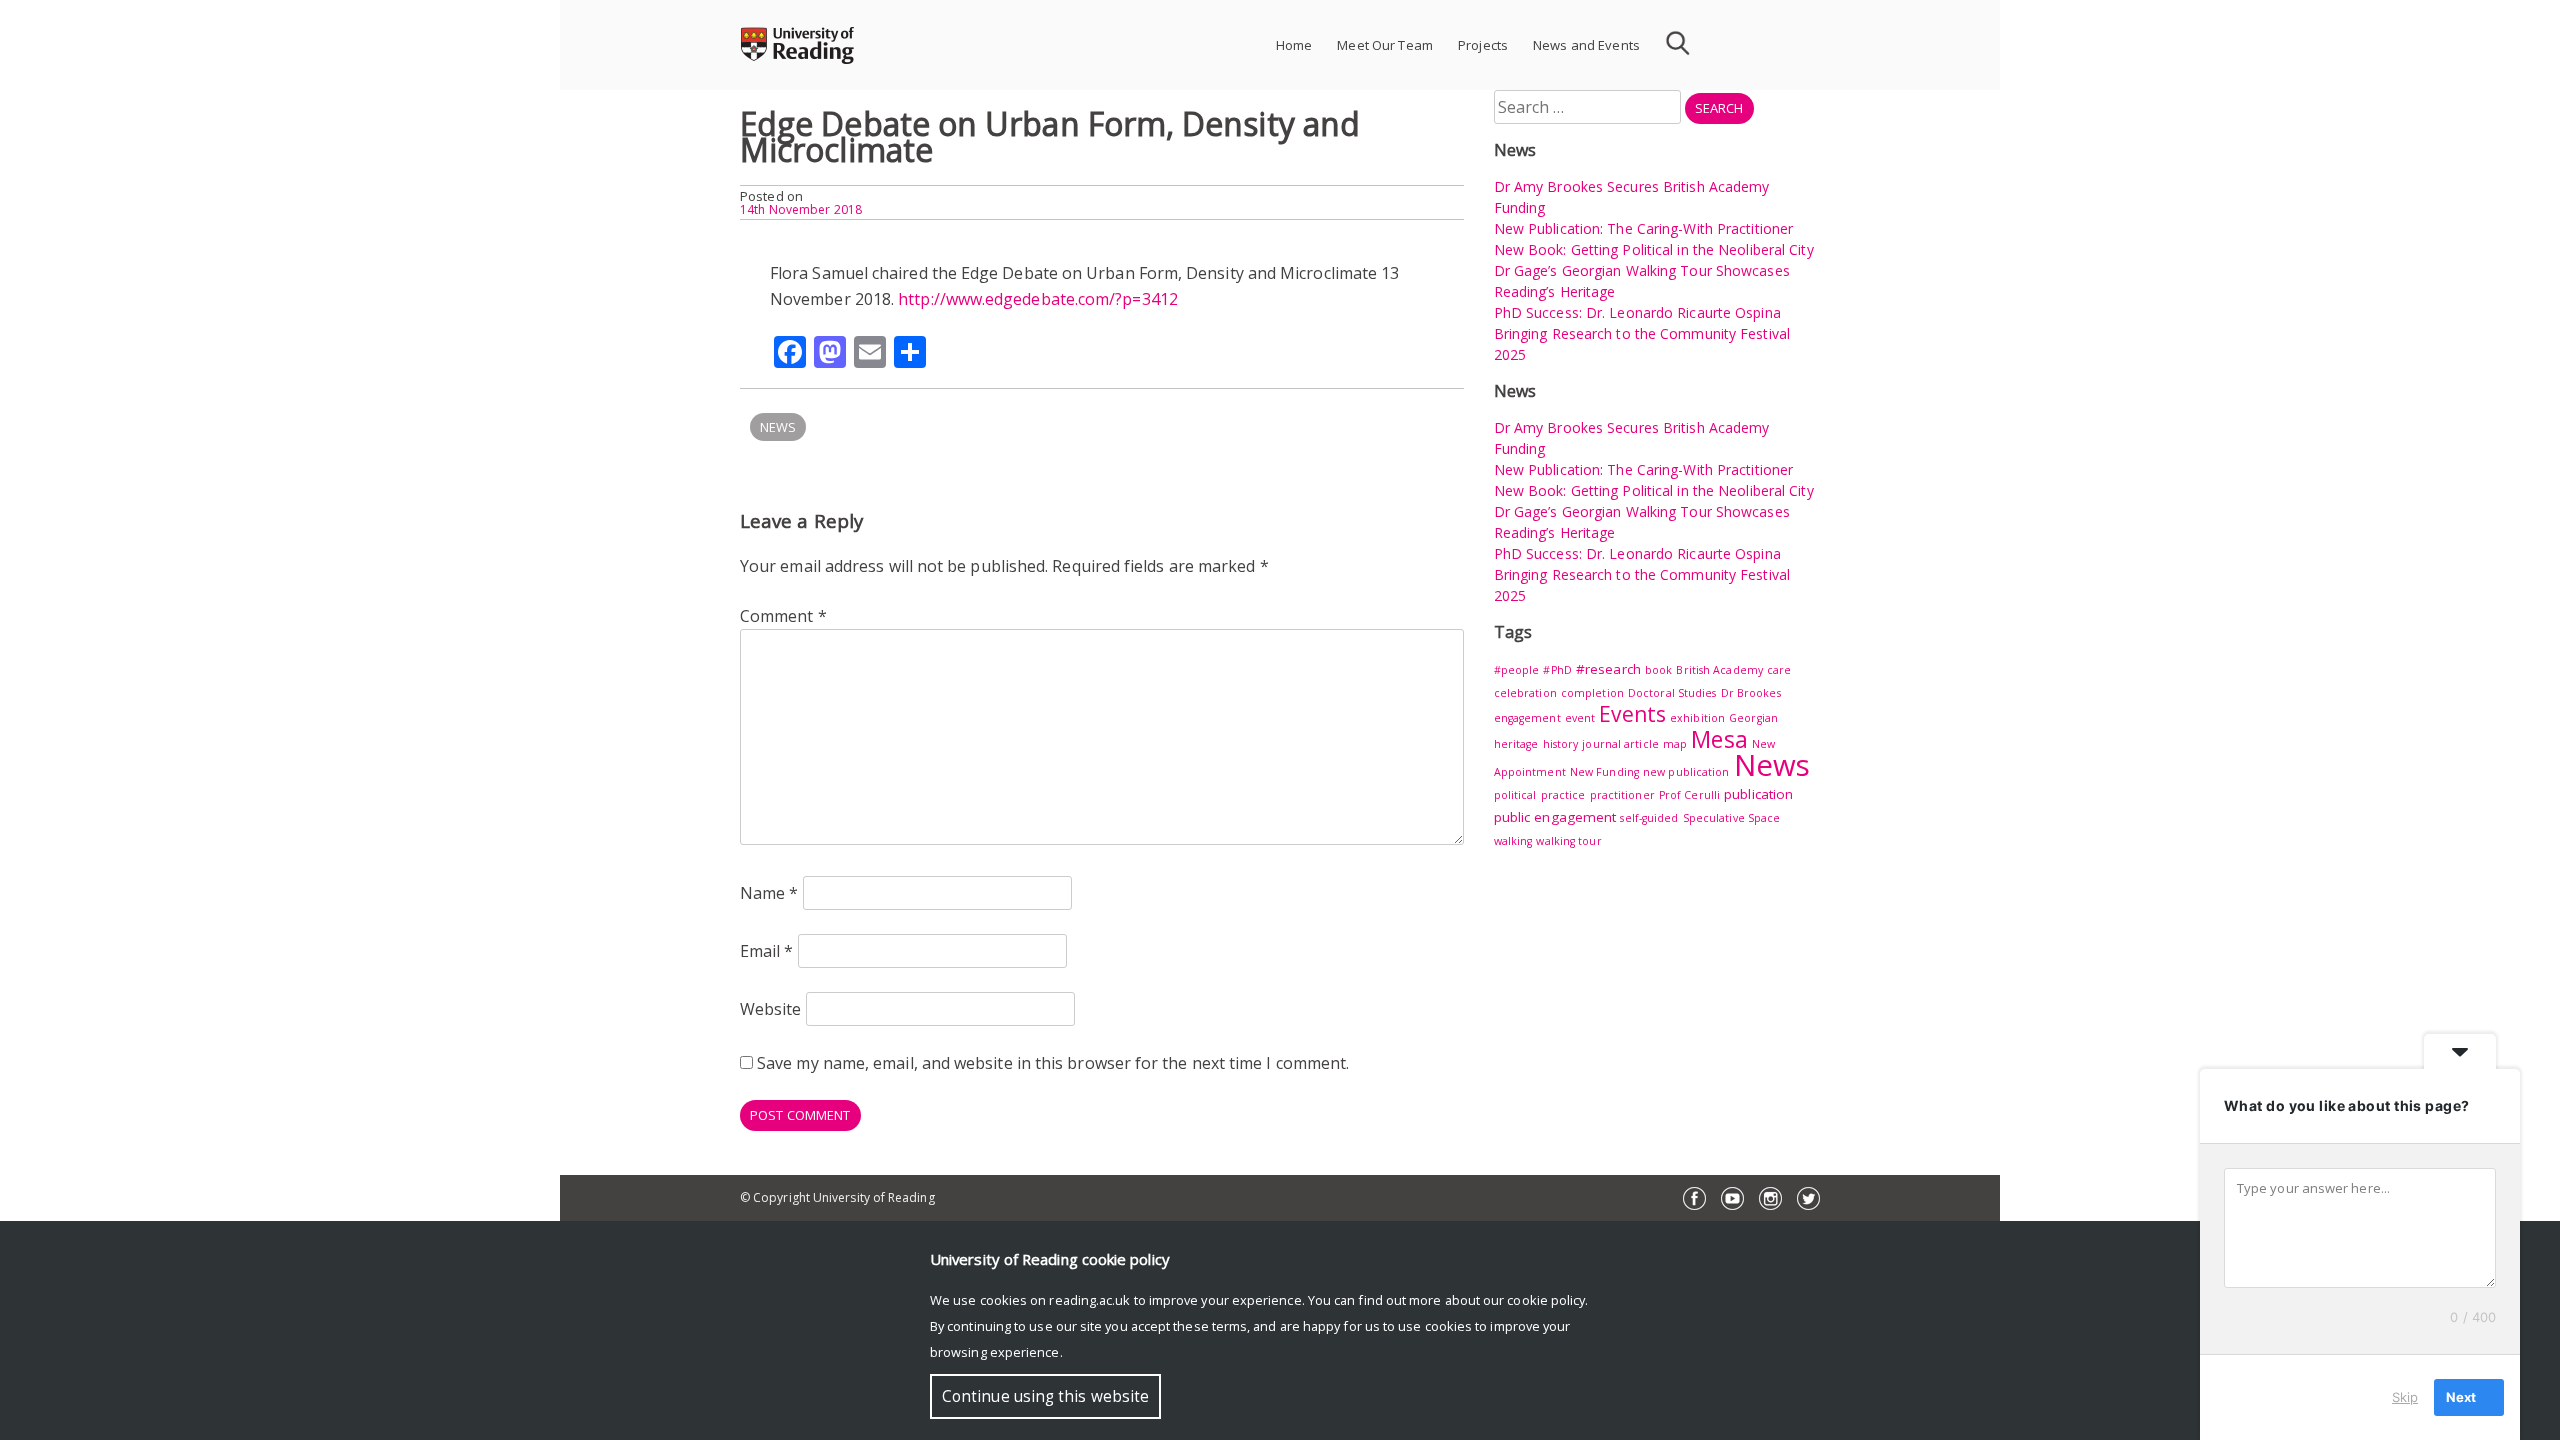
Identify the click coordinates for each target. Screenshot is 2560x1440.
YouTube (1732, 1198)
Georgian (1753, 718)
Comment (783, 616)
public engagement (1555, 817)
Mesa (1719, 739)
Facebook (1694, 1198)
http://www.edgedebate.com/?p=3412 (1038, 299)
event (1580, 718)
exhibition (1697, 718)
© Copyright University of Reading (837, 1197)
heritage (1516, 744)
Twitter (1808, 1198)
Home (1294, 45)
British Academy (1719, 670)
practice (1563, 795)
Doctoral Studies (1672, 693)
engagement (1527, 718)
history (1561, 744)
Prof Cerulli (1689, 795)
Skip (2405, 1397)
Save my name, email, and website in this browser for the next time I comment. (1053, 1063)
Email (767, 951)
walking (1513, 841)
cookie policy (1546, 1300)
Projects (1483, 45)
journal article (1620, 744)
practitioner (1622, 795)
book (1658, 670)
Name (769, 893)
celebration (1525, 693)
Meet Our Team (1385, 45)
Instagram (1770, 1198)
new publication (1686, 772)
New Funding (1604, 772)
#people (1517, 670)
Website (771, 1009)
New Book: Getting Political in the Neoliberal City (1654, 249)
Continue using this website (1045, 1396)
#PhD (1557, 670)
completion (1592, 693)
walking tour (1568, 841)
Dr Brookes (1751, 693)
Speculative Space (1732, 818)
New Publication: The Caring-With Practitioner (1644, 228)
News (778, 427)
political (1515, 795)
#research (1608, 669)
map (1675, 744)
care (1779, 670)
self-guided (1649, 818)
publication (1758, 794)
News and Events (1586, 45)
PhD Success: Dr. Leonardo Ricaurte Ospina (1637, 312)
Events (1632, 714)
